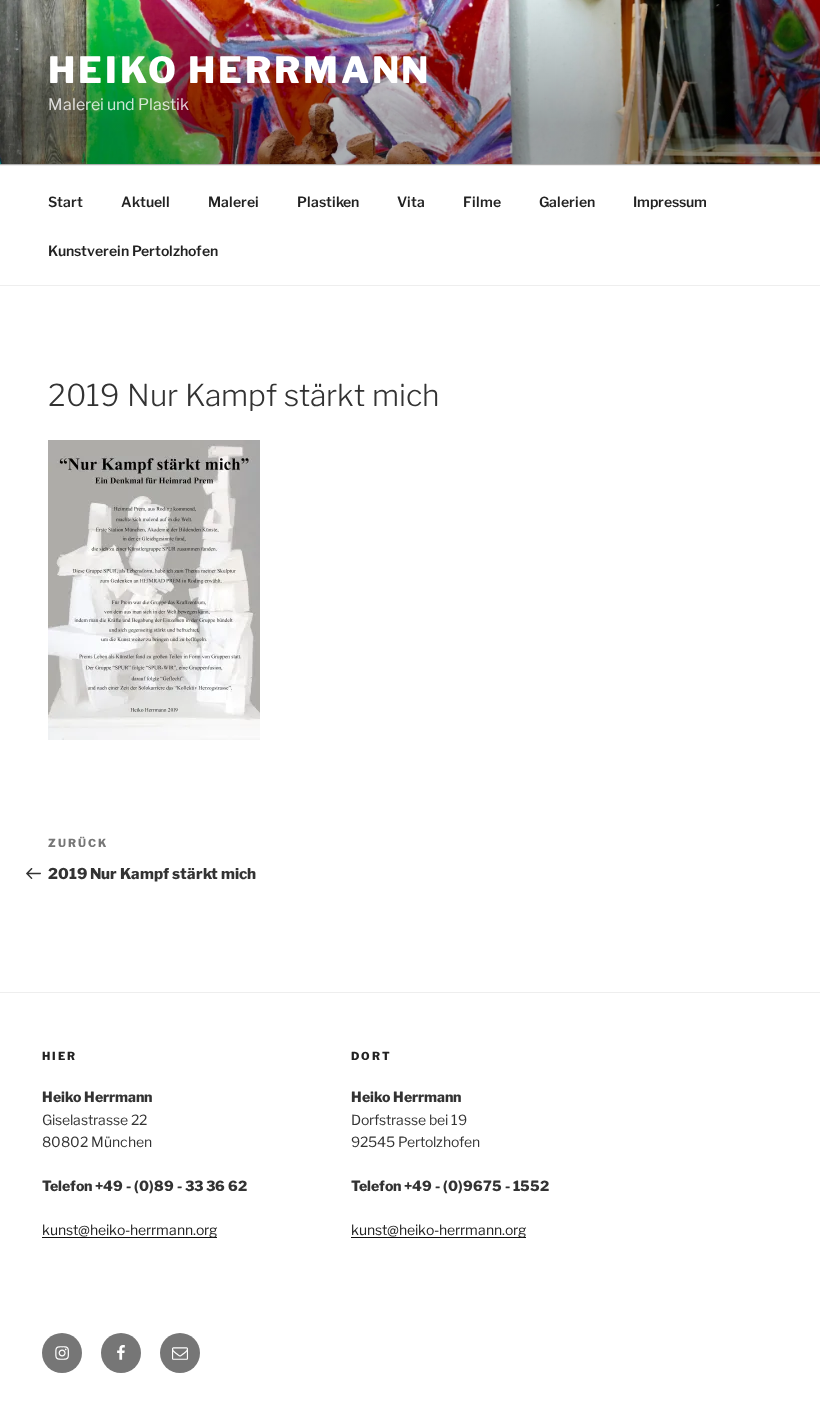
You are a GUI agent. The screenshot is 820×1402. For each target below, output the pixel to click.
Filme (482, 201)
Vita (411, 201)
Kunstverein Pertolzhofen (133, 250)
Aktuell (145, 201)
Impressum (670, 201)
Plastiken (328, 201)
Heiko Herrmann (239, 70)
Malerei (233, 201)
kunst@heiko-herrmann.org (129, 1229)
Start (65, 201)
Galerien (567, 201)
